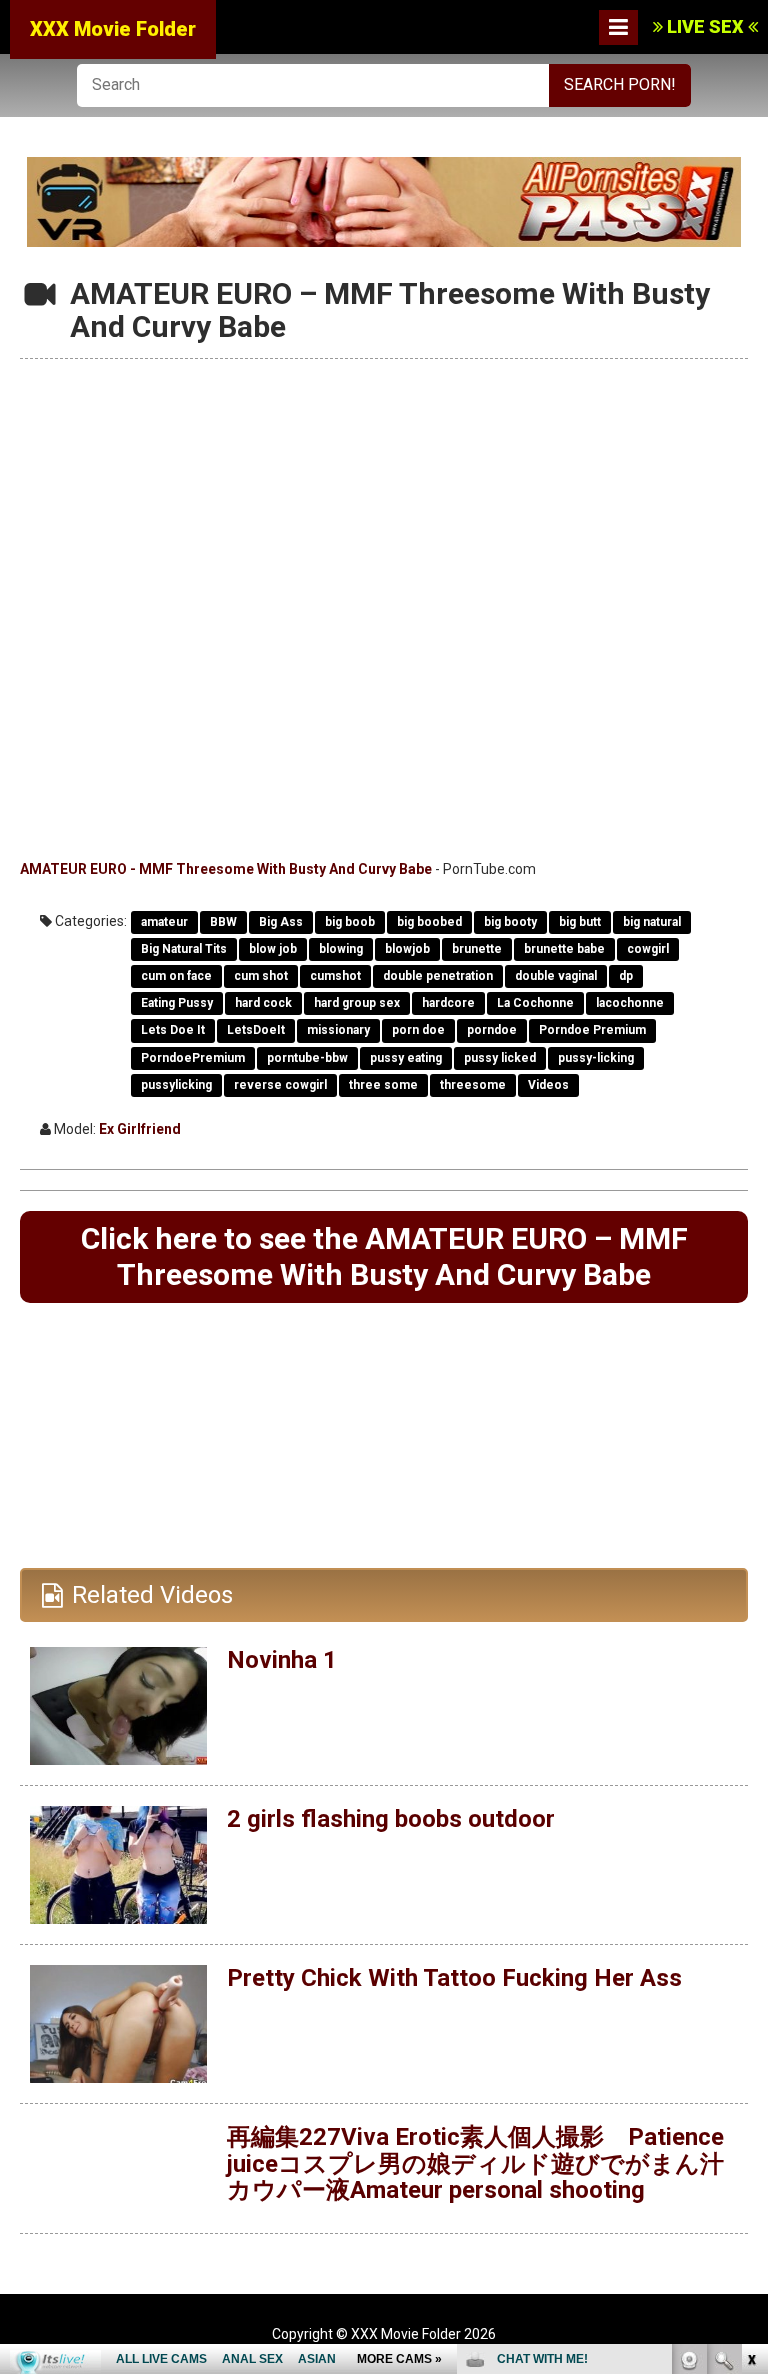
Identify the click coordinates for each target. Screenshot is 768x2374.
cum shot (261, 976)
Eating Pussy (177, 1003)
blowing (341, 949)
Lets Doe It (173, 1030)
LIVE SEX (705, 26)
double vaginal (556, 976)
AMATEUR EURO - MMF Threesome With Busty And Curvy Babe (226, 869)
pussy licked (500, 1058)
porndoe (492, 1030)
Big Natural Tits (184, 949)
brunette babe (564, 949)
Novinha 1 (282, 1660)
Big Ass (281, 922)
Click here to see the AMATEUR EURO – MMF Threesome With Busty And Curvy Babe (384, 1256)
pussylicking (176, 1085)
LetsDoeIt (256, 1030)
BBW (223, 922)
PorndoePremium (193, 1058)
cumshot (335, 976)
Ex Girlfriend (140, 1129)
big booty (510, 922)
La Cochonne (535, 1003)
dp (626, 976)
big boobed (429, 922)
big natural (652, 922)
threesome (473, 1085)
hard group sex (357, 1003)
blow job (273, 949)
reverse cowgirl (280, 1085)
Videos (548, 1085)
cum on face (176, 976)
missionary (338, 1030)
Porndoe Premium (592, 1030)
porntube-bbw (307, 1058)
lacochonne (630, 1003)
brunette (477, 949)
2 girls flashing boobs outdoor (391, 1819)
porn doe (418, 1030)
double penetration (438, 976)
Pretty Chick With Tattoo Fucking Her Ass (454, 1978)
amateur (164, 922)
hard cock (263, 1003)
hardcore (448, 1003)
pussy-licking (596, 1058)
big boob (350, 922)
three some (383, 1085)
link (750, 2061)
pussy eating (406, 1058)
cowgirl (648, 949)
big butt (580, 922)
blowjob (407, 949)
